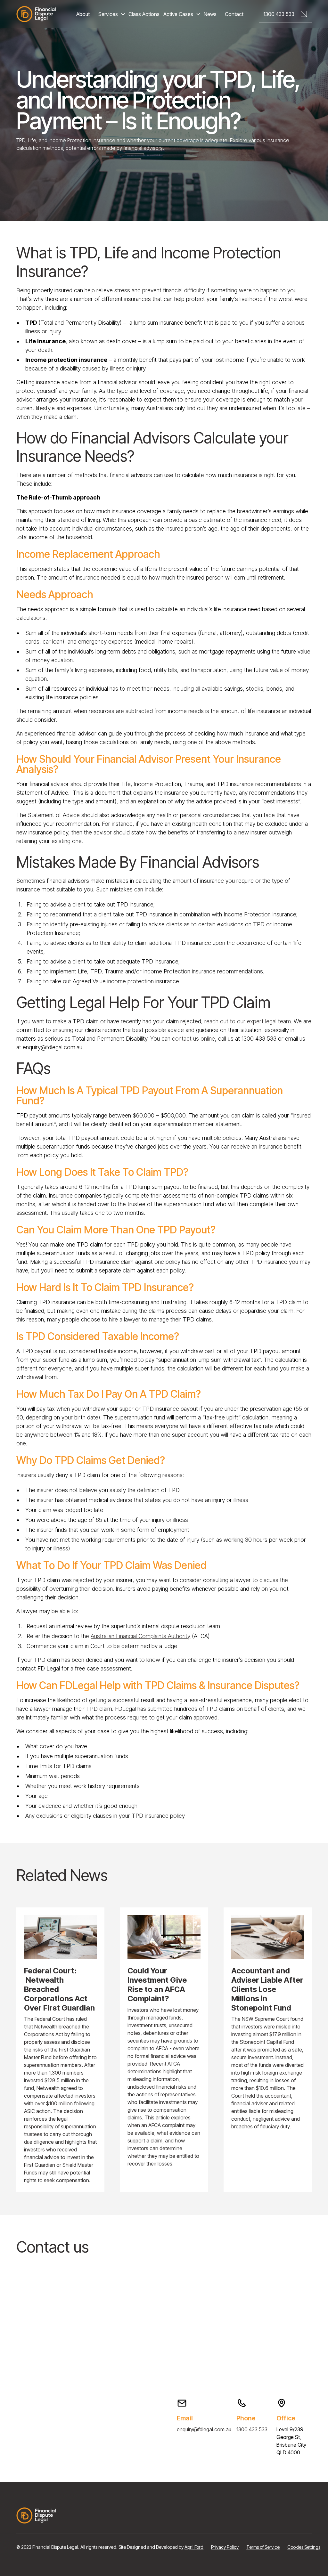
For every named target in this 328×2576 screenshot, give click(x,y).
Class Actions (144, 14)
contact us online (193, 1039)
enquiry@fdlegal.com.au (204, 2429)
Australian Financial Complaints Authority (140, 1636)
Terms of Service (263, 2547)
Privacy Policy (225, 2547)
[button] (113, 14)
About (83, 14)
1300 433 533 (252, 2429)
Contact (234, 14)
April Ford (194, 2547)
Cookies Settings (304, 2547)
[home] (36, 14)
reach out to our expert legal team (248, 1021)
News (210, 14)
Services (108, 14)
